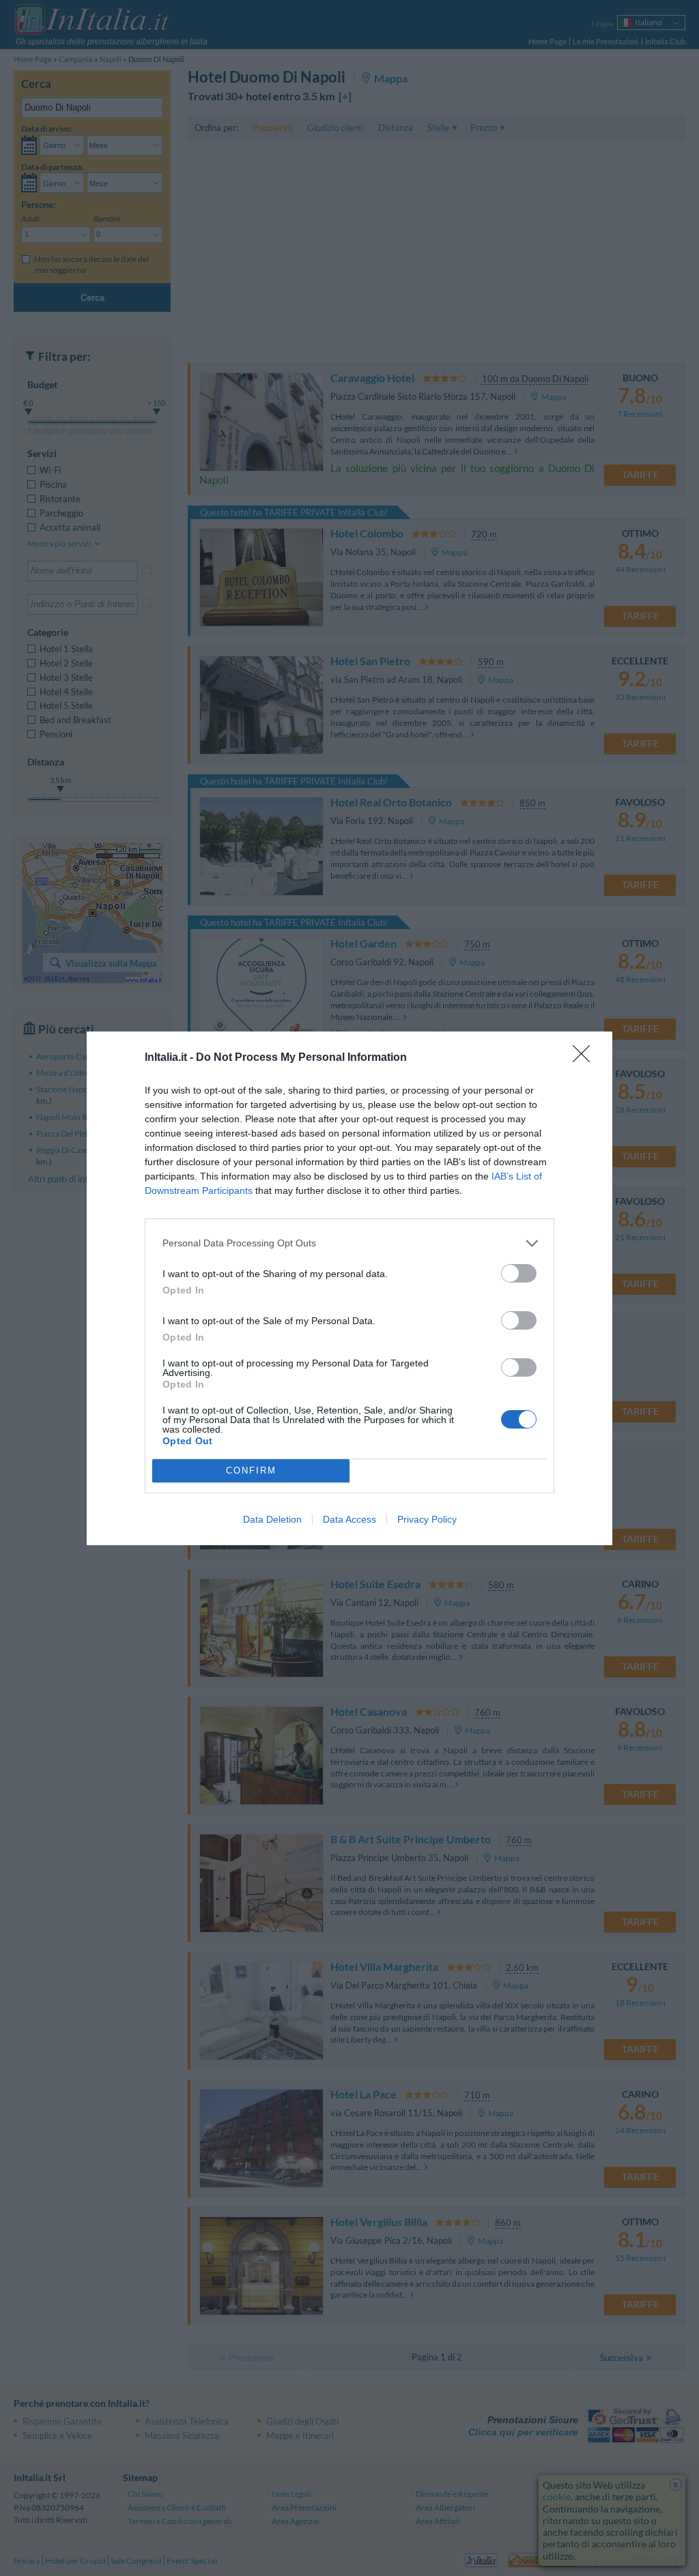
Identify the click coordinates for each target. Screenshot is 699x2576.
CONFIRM (251, 1470)
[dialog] (349, 1288)
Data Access (349, 1519)
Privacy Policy (427, 1519)
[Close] (586, 1058)
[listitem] (349, 1243)
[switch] (519, 1273)
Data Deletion (272, 1519)
